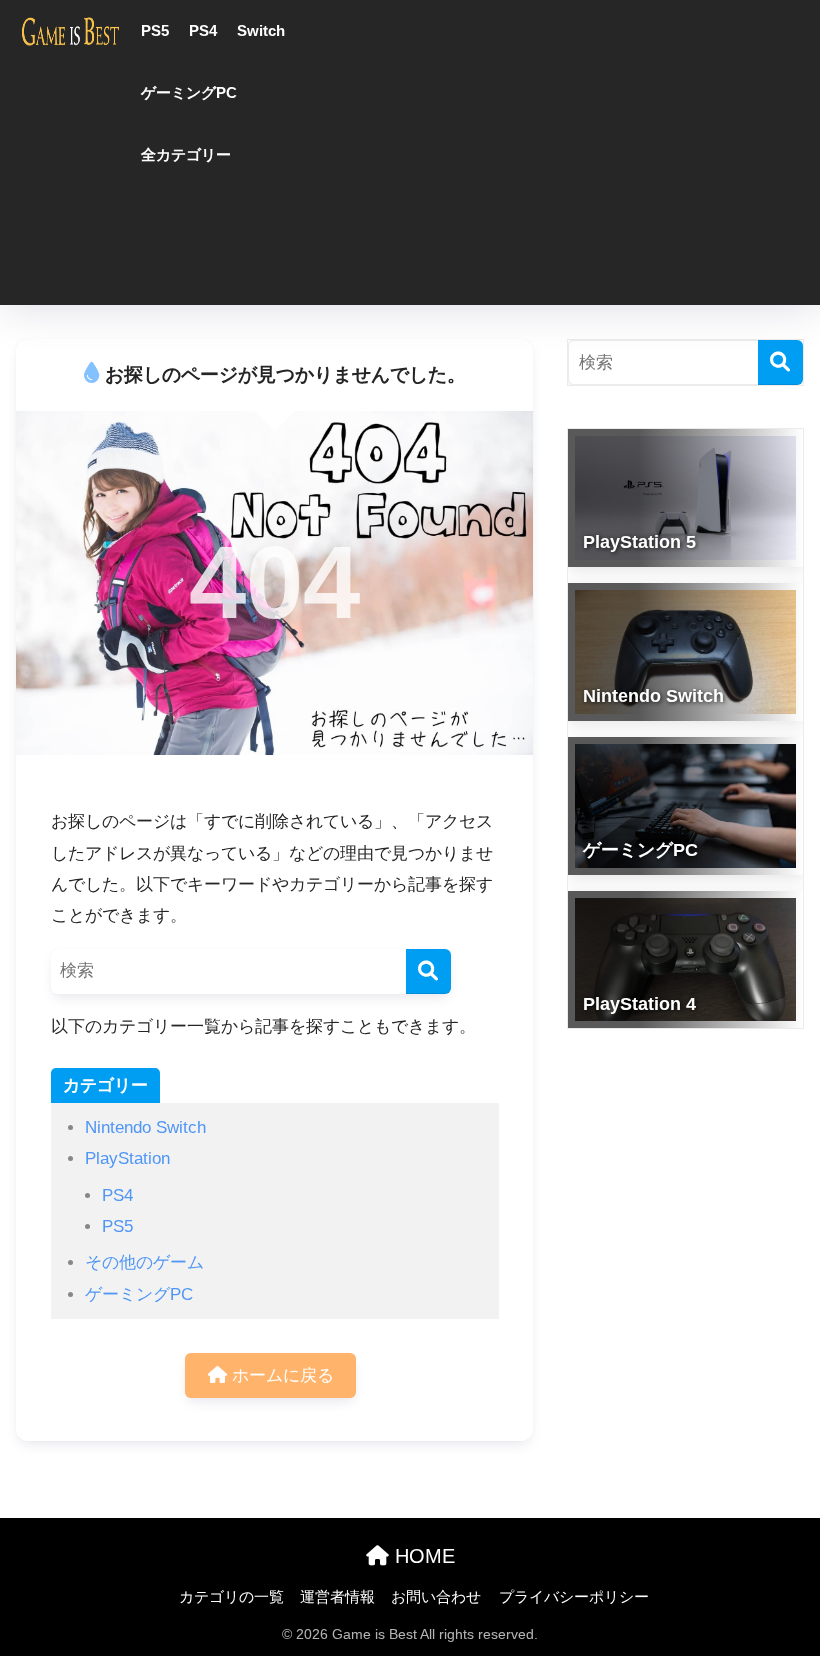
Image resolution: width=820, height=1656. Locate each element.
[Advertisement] (579, 155)
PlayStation (127, 1158)
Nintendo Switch (145, 1127)
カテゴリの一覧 (231, 1597)
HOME (422, 1556)
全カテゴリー (186, 154)
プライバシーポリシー (574, 1597)
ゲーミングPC (189, 92)
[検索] (428, 971)
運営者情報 (337, 1597)
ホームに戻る (280, 1375)
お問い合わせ (436, 1597)
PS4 (203, 30)
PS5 (155, 30)
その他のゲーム (144, 1262)
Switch (261, 30)
